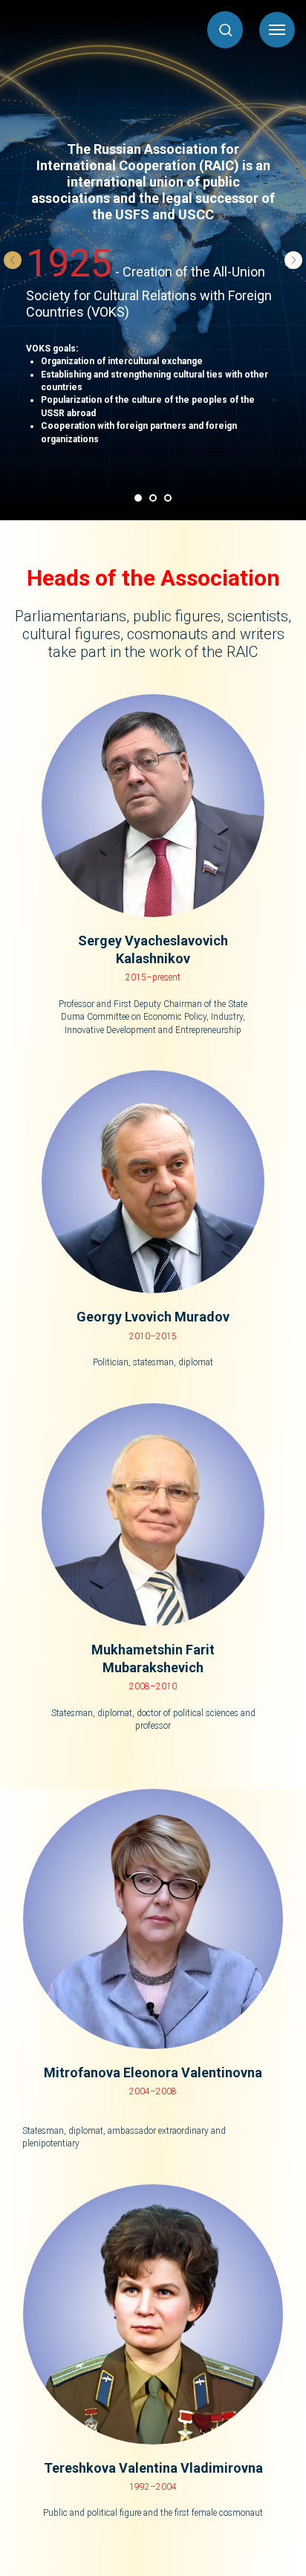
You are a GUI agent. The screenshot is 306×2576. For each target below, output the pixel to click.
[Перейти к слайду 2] (153, 498)
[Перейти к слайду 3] (168, 498)
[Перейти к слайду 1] (138, 498)
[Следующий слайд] (293, 260)
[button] (225, 29)
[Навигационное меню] (277, 30)
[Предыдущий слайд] (13, 260)
